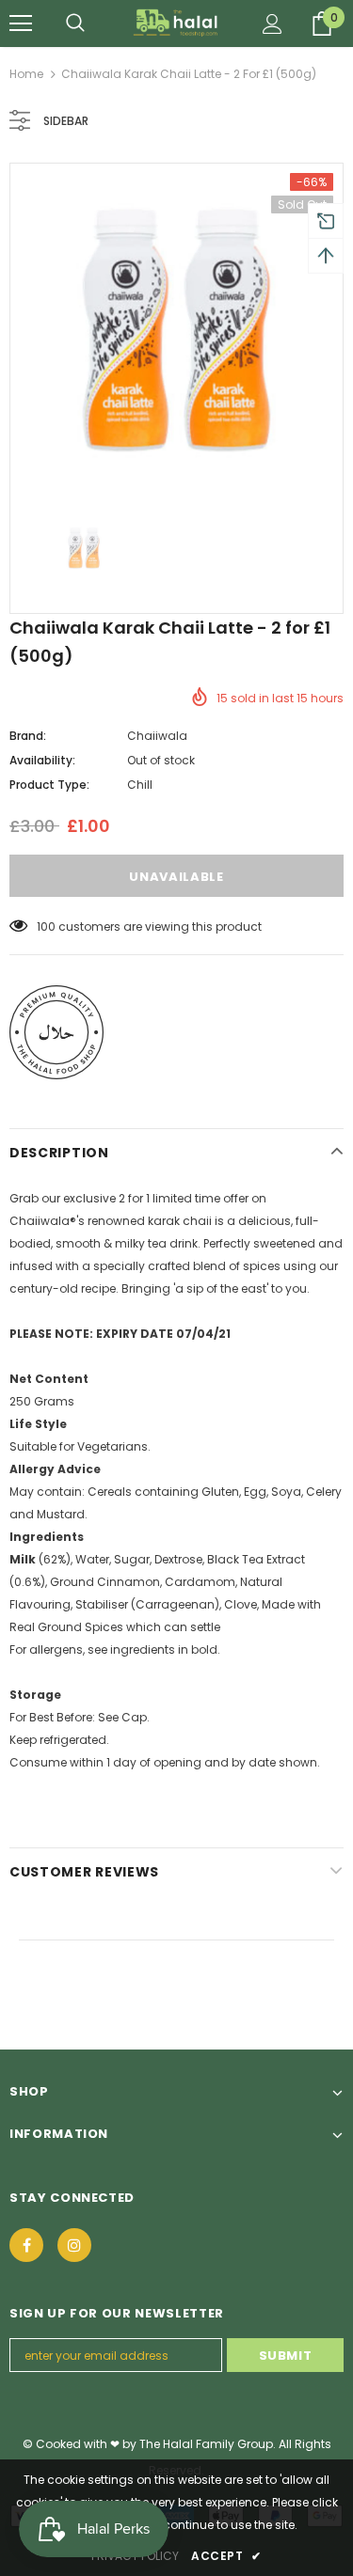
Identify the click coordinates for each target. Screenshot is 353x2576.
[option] (176, 330)
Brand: (28, 736)
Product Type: (49, 785)
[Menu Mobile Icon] (21, 24)
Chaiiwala (157, 736)
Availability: (42, 760)
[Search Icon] (75, 24)
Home (26, 74)
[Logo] (176, 23)
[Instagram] (74, 2245)
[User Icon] (273, 24)
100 (46, 927)
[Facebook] (26, 2245)
